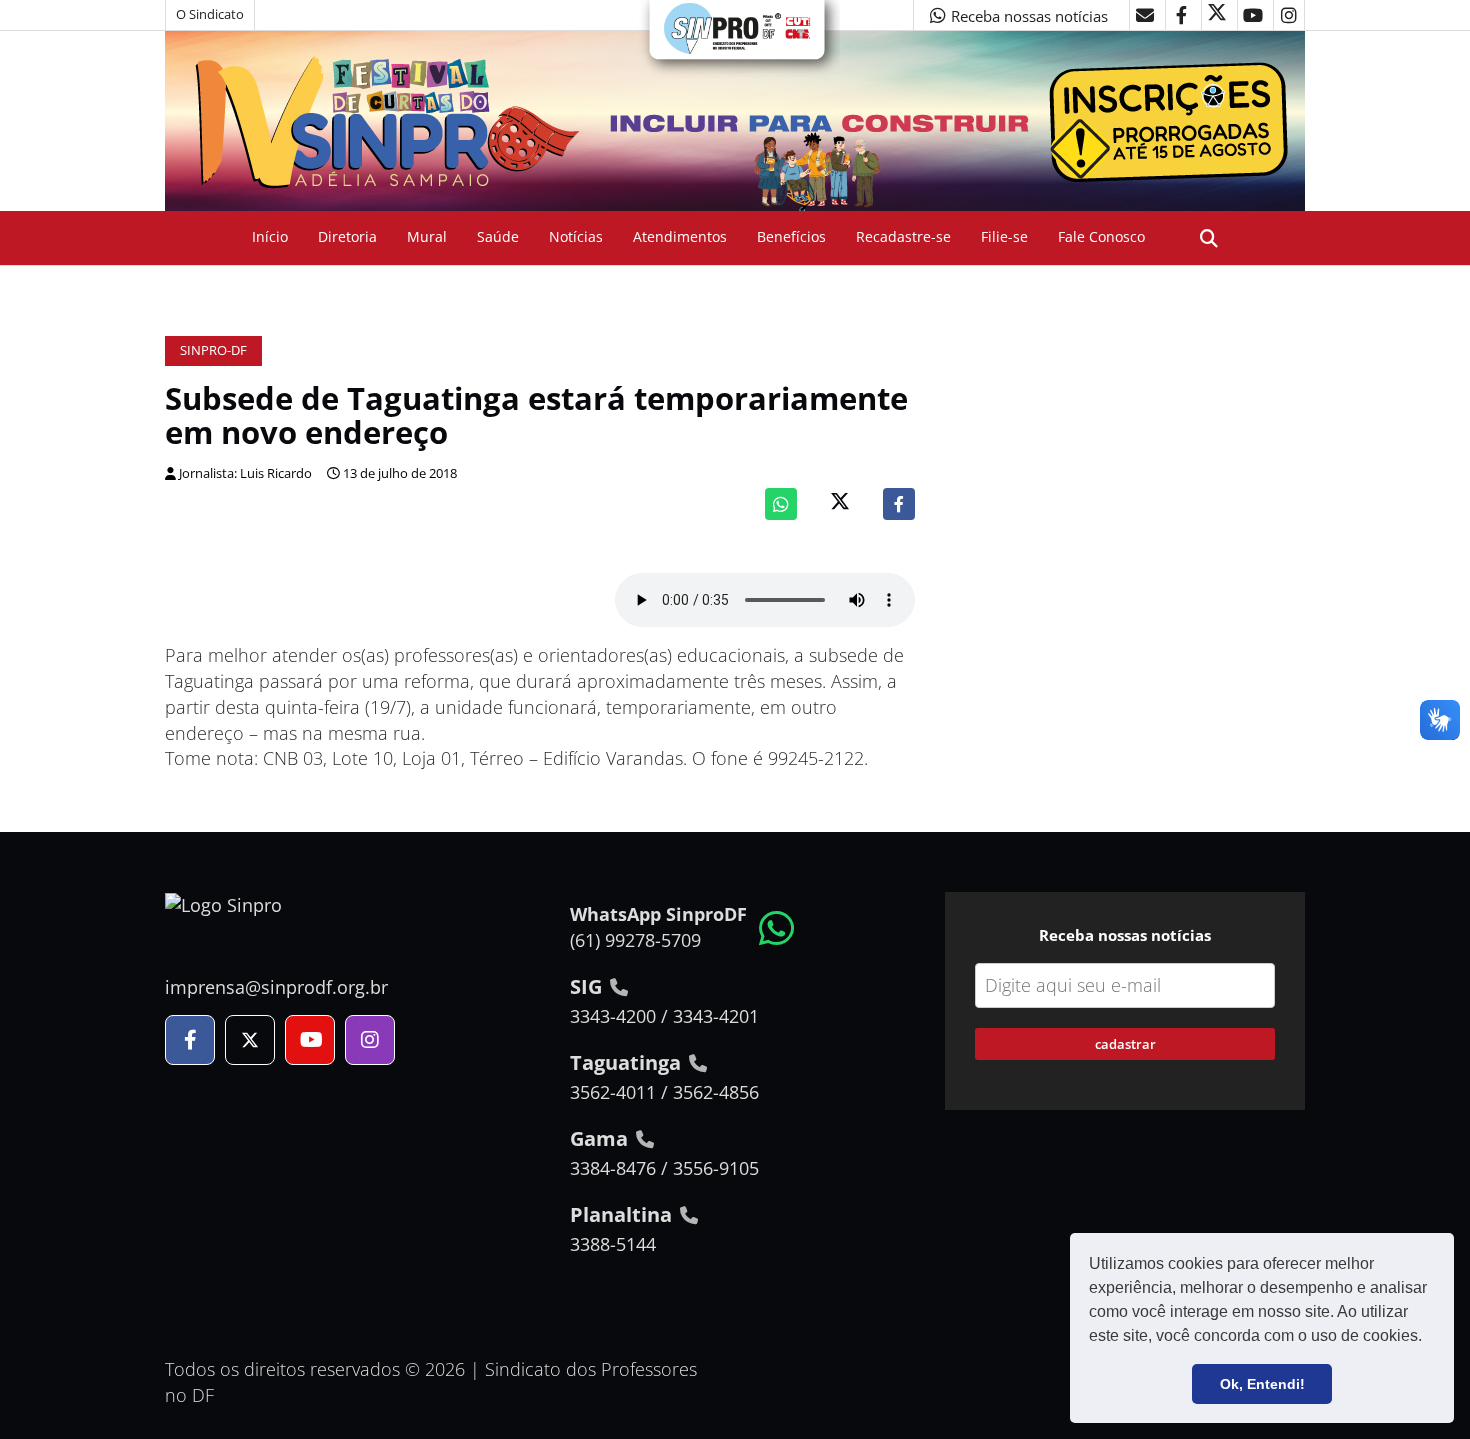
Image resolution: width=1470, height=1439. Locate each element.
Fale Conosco (1101, 236)
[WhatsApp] (781, 504)
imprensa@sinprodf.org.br (276, 987)
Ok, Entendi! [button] (1262, 1384)
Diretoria (347, 236)
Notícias (576, 236)
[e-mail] (1145, 15)
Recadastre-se (903, 236)
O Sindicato (210, 14)
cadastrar (1125, 1044)
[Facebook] (899, 504)
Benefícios (791, 236)
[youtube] (1253, 15)
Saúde (498, 236)
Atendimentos (680, 236)
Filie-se (1004, 236)
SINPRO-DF (213, 350)
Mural (427, 236)
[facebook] (1181, 15)
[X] (1217, 15)
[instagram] (1289, 15)
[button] (1429, 1338)
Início (270, 236)
